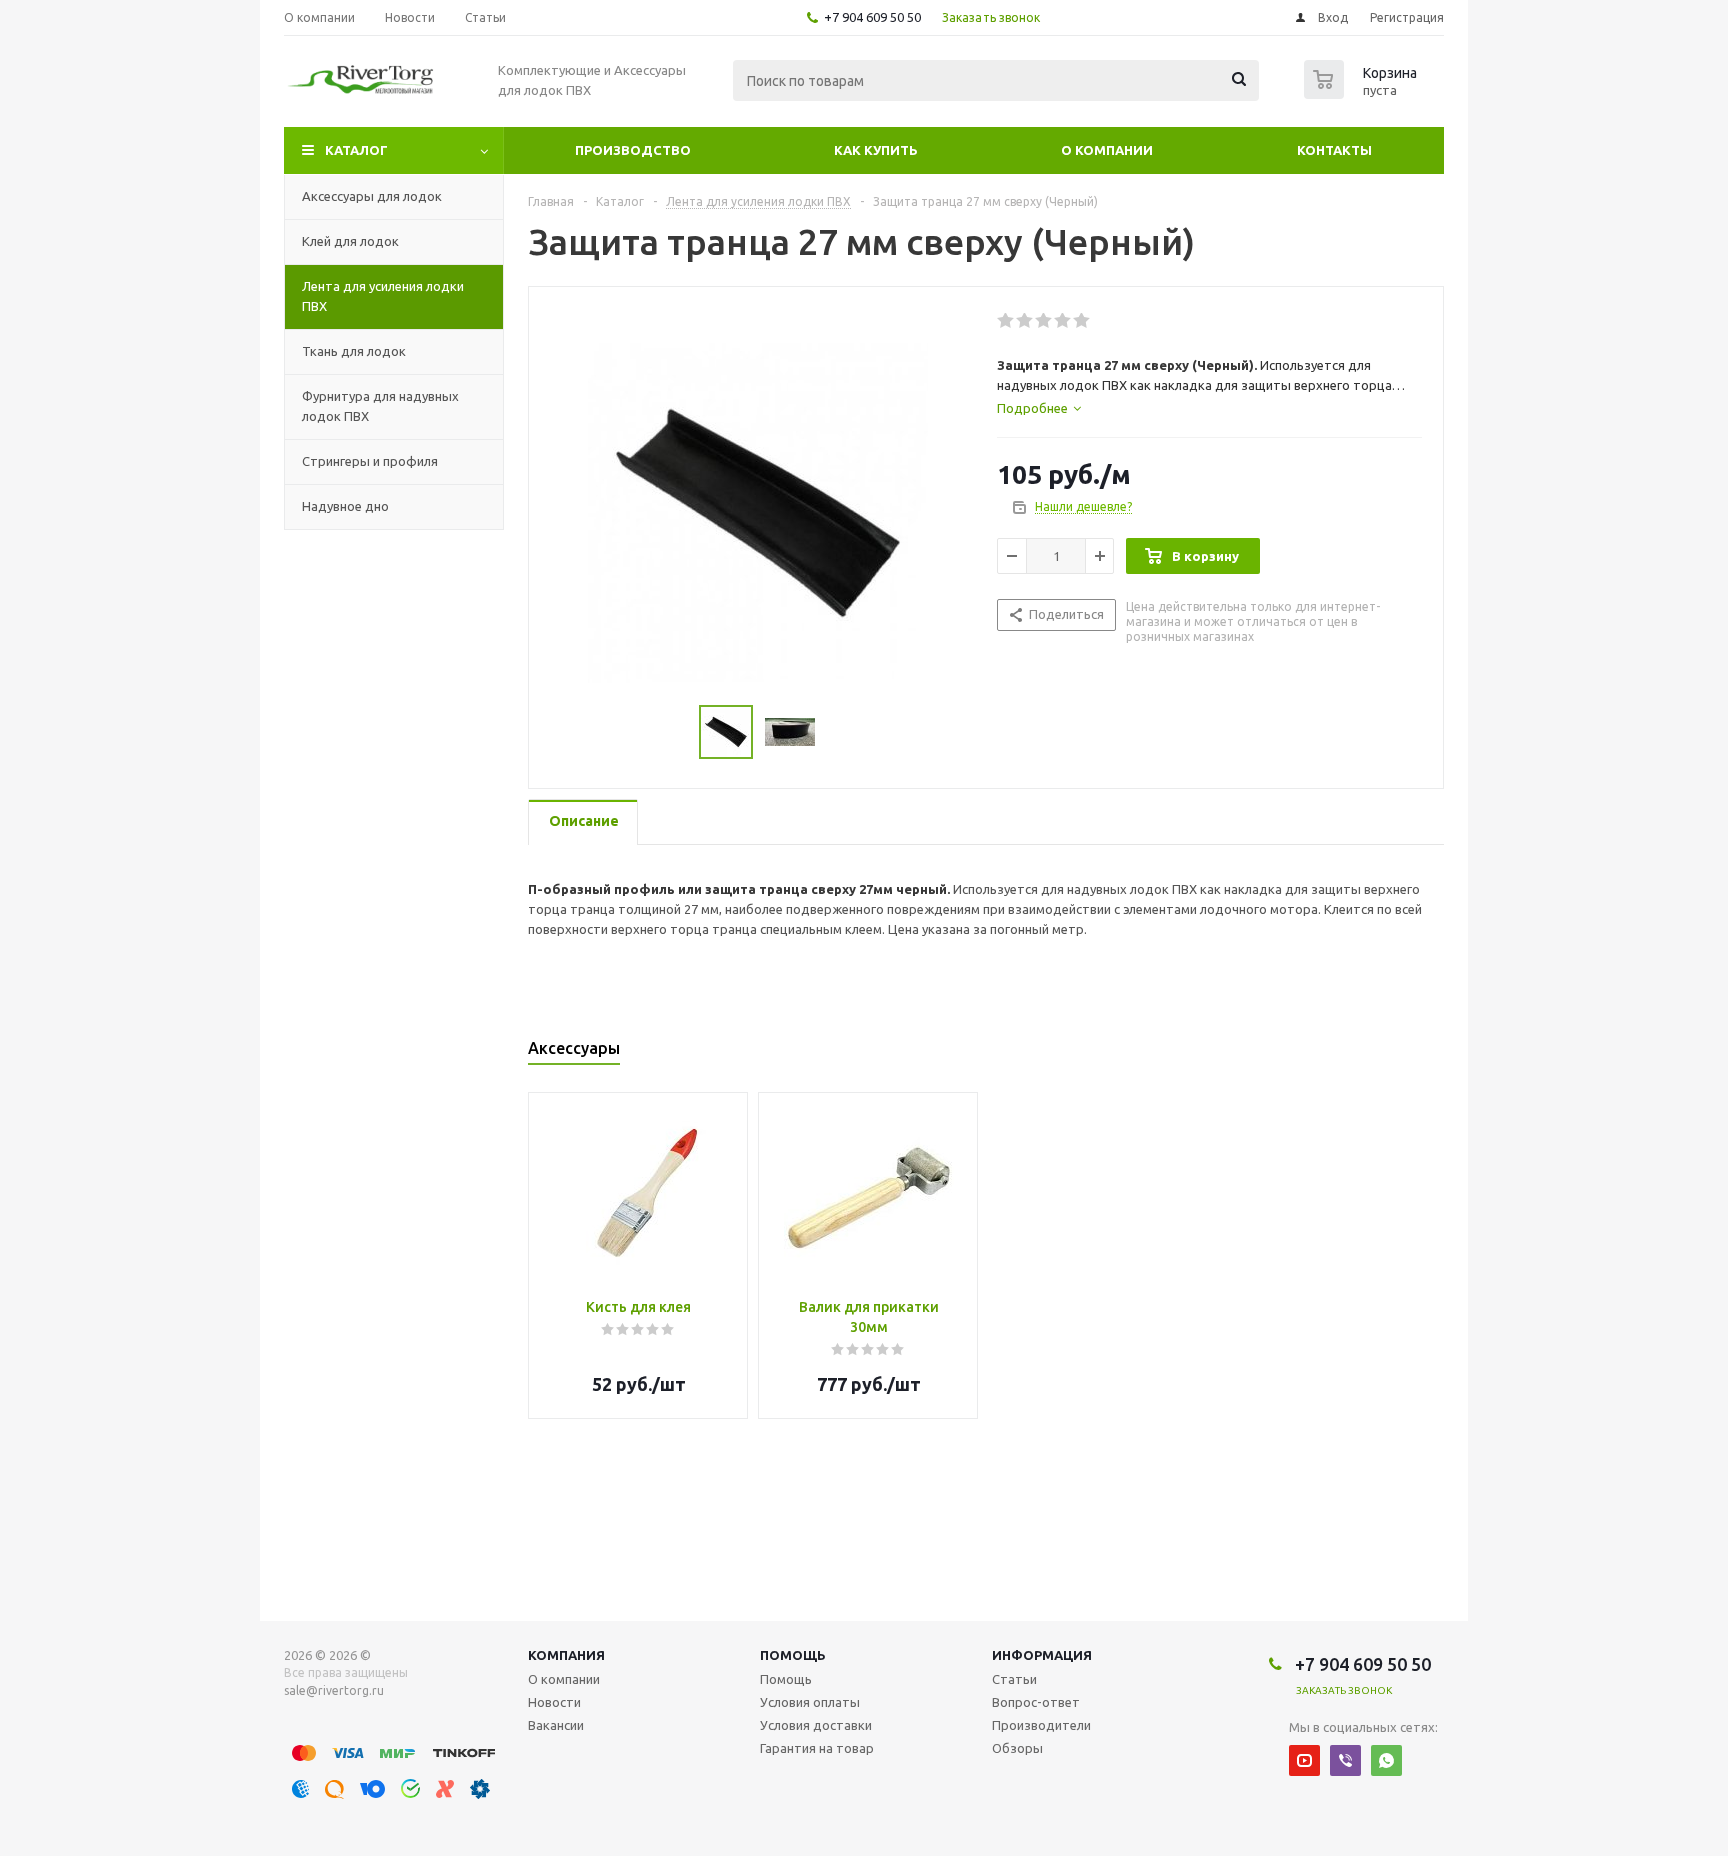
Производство (633, 150)
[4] (1063, 321)
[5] (1082, 321)
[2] (1025, 321)
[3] (1044, 321)
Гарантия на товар (817, 1748)
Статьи (1014, 1679)
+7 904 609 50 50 (872, 17)
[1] (1006, 321)
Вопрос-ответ (1036, 1702)
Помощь (793, 1655)
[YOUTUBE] (1304, 1760)
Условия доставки (816, 1725)
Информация (1042, 1655)
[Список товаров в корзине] (1363, 93)
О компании (1107, 150)
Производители (1041, 1725)
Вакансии (556, 1725)
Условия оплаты (810, 1702)
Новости (554, 1702)
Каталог (356, 150)
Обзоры (1017, 1748)
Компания (566, 1655)
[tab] (1039, 408)
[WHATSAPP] (1386, 1760)
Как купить (876, 150)
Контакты (1334, 150)
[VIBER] (1345, 1760)
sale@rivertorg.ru (334, 1690)
